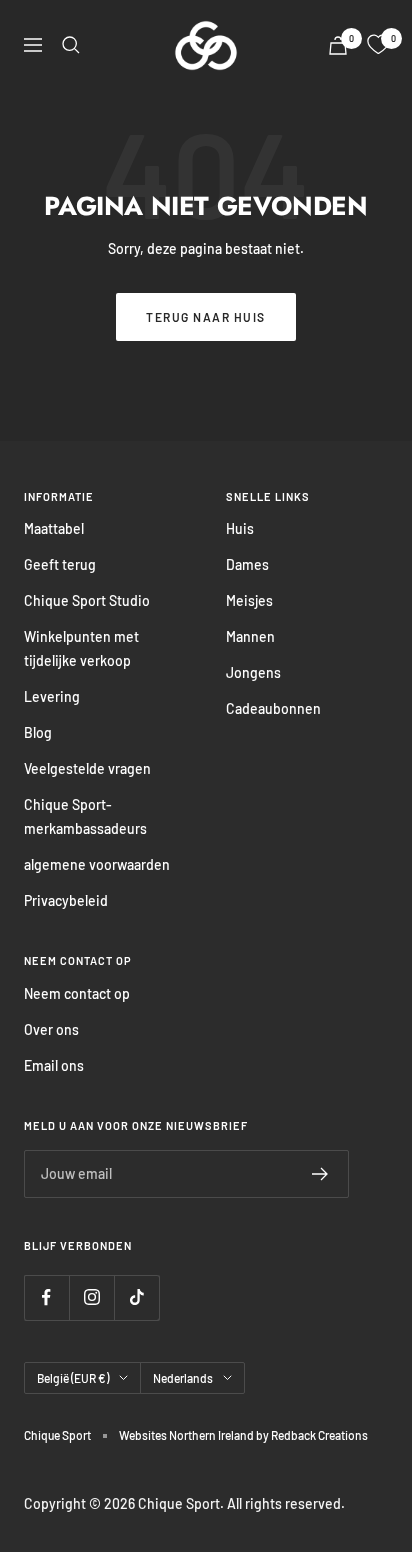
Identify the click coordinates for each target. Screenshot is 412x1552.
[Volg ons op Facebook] (46, 1297)
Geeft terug (60, 564)
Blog (38, 732)
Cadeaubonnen (273, 708)
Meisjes (249, 600)
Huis (240, 528)
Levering (52, 696)
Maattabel (54, 528)
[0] (378, 45)
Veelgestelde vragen (87, 768)
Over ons (51, 1029)
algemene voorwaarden (97, 864)
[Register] (320, 1174)
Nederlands (183, 1378)
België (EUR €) (73, 1378)
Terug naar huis (206, 317)
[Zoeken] (71, 45)
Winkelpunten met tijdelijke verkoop (81, 648)
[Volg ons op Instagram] (91, 1297)
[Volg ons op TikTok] (136, 1297)
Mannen (250, 636)
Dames (247, 564)
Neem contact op (77, 993)
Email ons (54, 1065)
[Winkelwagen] (338, 45)
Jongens (253, 672)
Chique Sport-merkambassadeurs (85, 816)
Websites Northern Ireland (187, 1435)
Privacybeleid (66, 900)
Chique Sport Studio (87, 600)
